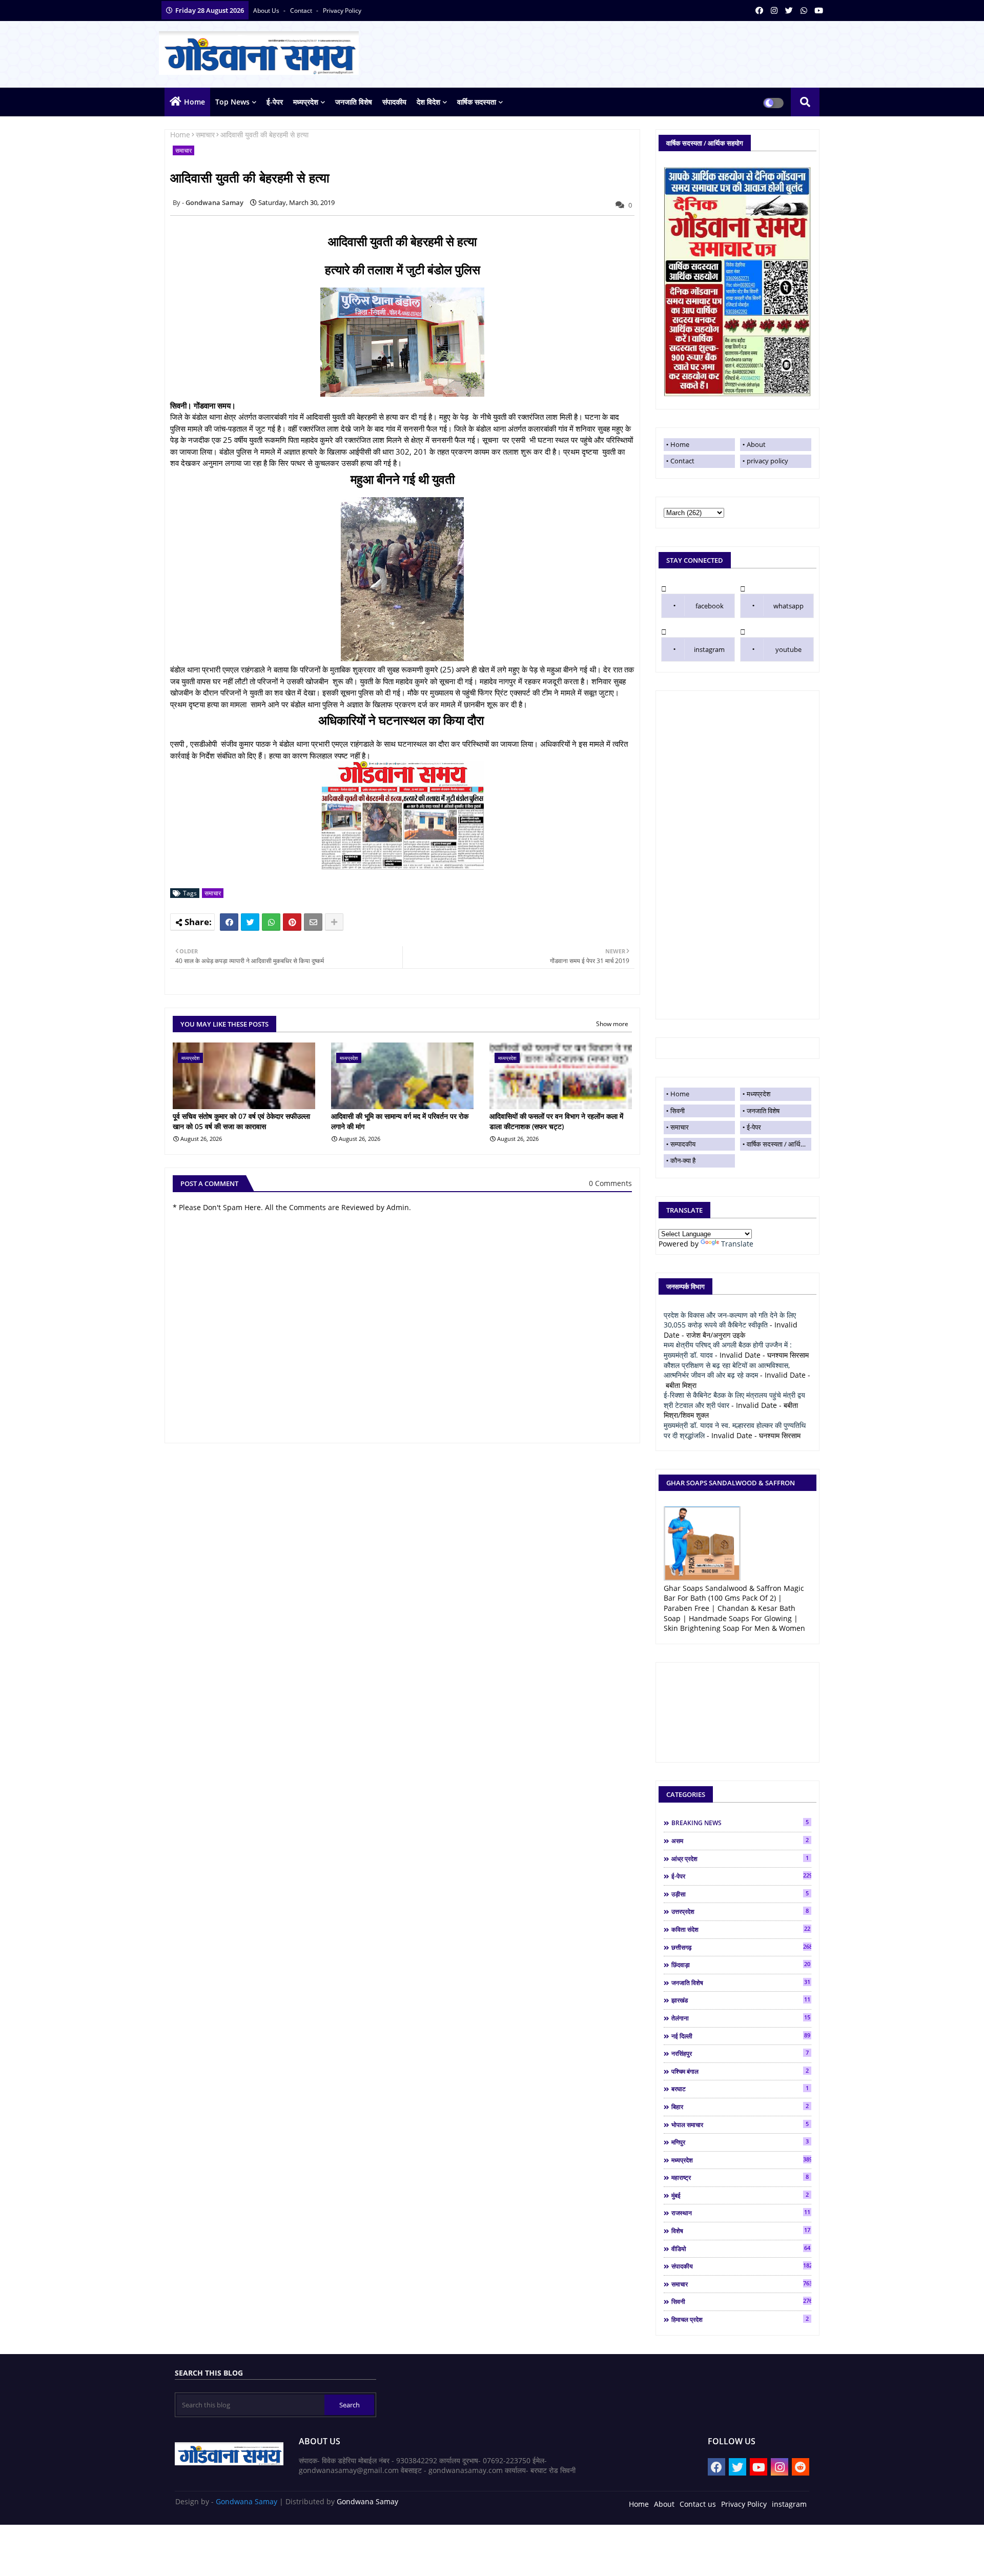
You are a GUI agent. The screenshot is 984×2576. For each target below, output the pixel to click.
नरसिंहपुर (740, 2053)
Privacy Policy (744, 2504)
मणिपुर (740, 2142)
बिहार (740, 2107)
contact (302, 11)
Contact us (698, 2504)
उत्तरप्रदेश (740, 1911)
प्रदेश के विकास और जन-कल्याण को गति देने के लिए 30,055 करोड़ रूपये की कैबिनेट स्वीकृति (730, 1320)
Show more (612, 1024)
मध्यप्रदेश (306, 102)
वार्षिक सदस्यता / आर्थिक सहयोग (779, 1144)
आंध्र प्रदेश (740, 1858)
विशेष (741, 2231)
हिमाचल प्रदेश (740, 2319)
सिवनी (678, 1111)
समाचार (205, 135)
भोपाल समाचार (740, 2124)
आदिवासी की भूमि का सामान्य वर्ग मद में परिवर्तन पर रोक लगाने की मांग (400, 1121)
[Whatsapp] (271, 922)
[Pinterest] (292, 922)
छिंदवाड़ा (741, 1965)
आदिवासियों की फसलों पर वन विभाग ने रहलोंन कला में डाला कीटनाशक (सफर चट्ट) (556, 1121)
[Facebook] (229, 922)
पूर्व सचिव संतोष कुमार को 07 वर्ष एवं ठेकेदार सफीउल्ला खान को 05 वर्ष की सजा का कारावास (241, 1121)
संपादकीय (394, 102)
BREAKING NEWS (740, 1823)
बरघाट (740, 2089)
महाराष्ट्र (740, 2177)
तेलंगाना (741, 2018)
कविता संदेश (741, 1929)
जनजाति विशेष (354, 102)
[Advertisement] (737, 855)
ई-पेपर (275, 102)
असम (740, 1841)
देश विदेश (428, 102)
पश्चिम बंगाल (740, 2071)
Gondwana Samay (247, 2501)
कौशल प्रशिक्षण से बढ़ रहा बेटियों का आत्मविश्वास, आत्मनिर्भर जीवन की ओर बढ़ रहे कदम (727, 1370)
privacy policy (342, 11)
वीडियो (741, 2248)
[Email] (313, 922)
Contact (682, 461)
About (756, 444)
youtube (788, 649)
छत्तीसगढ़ (741, 1947)
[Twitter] (250, 922)
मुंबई (740, 2195)
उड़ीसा (740, 1894)
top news (232, 102)
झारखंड (741, 2000)
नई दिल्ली (741, 2036)
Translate (737, 1244)
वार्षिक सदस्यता (477, 102)
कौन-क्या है (683, 1160)
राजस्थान (741, 2213)
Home (194, 102)
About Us (267, 11)
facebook (710, 606)
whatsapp (788, 606)
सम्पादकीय (683, 1144)
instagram (709, 649)
